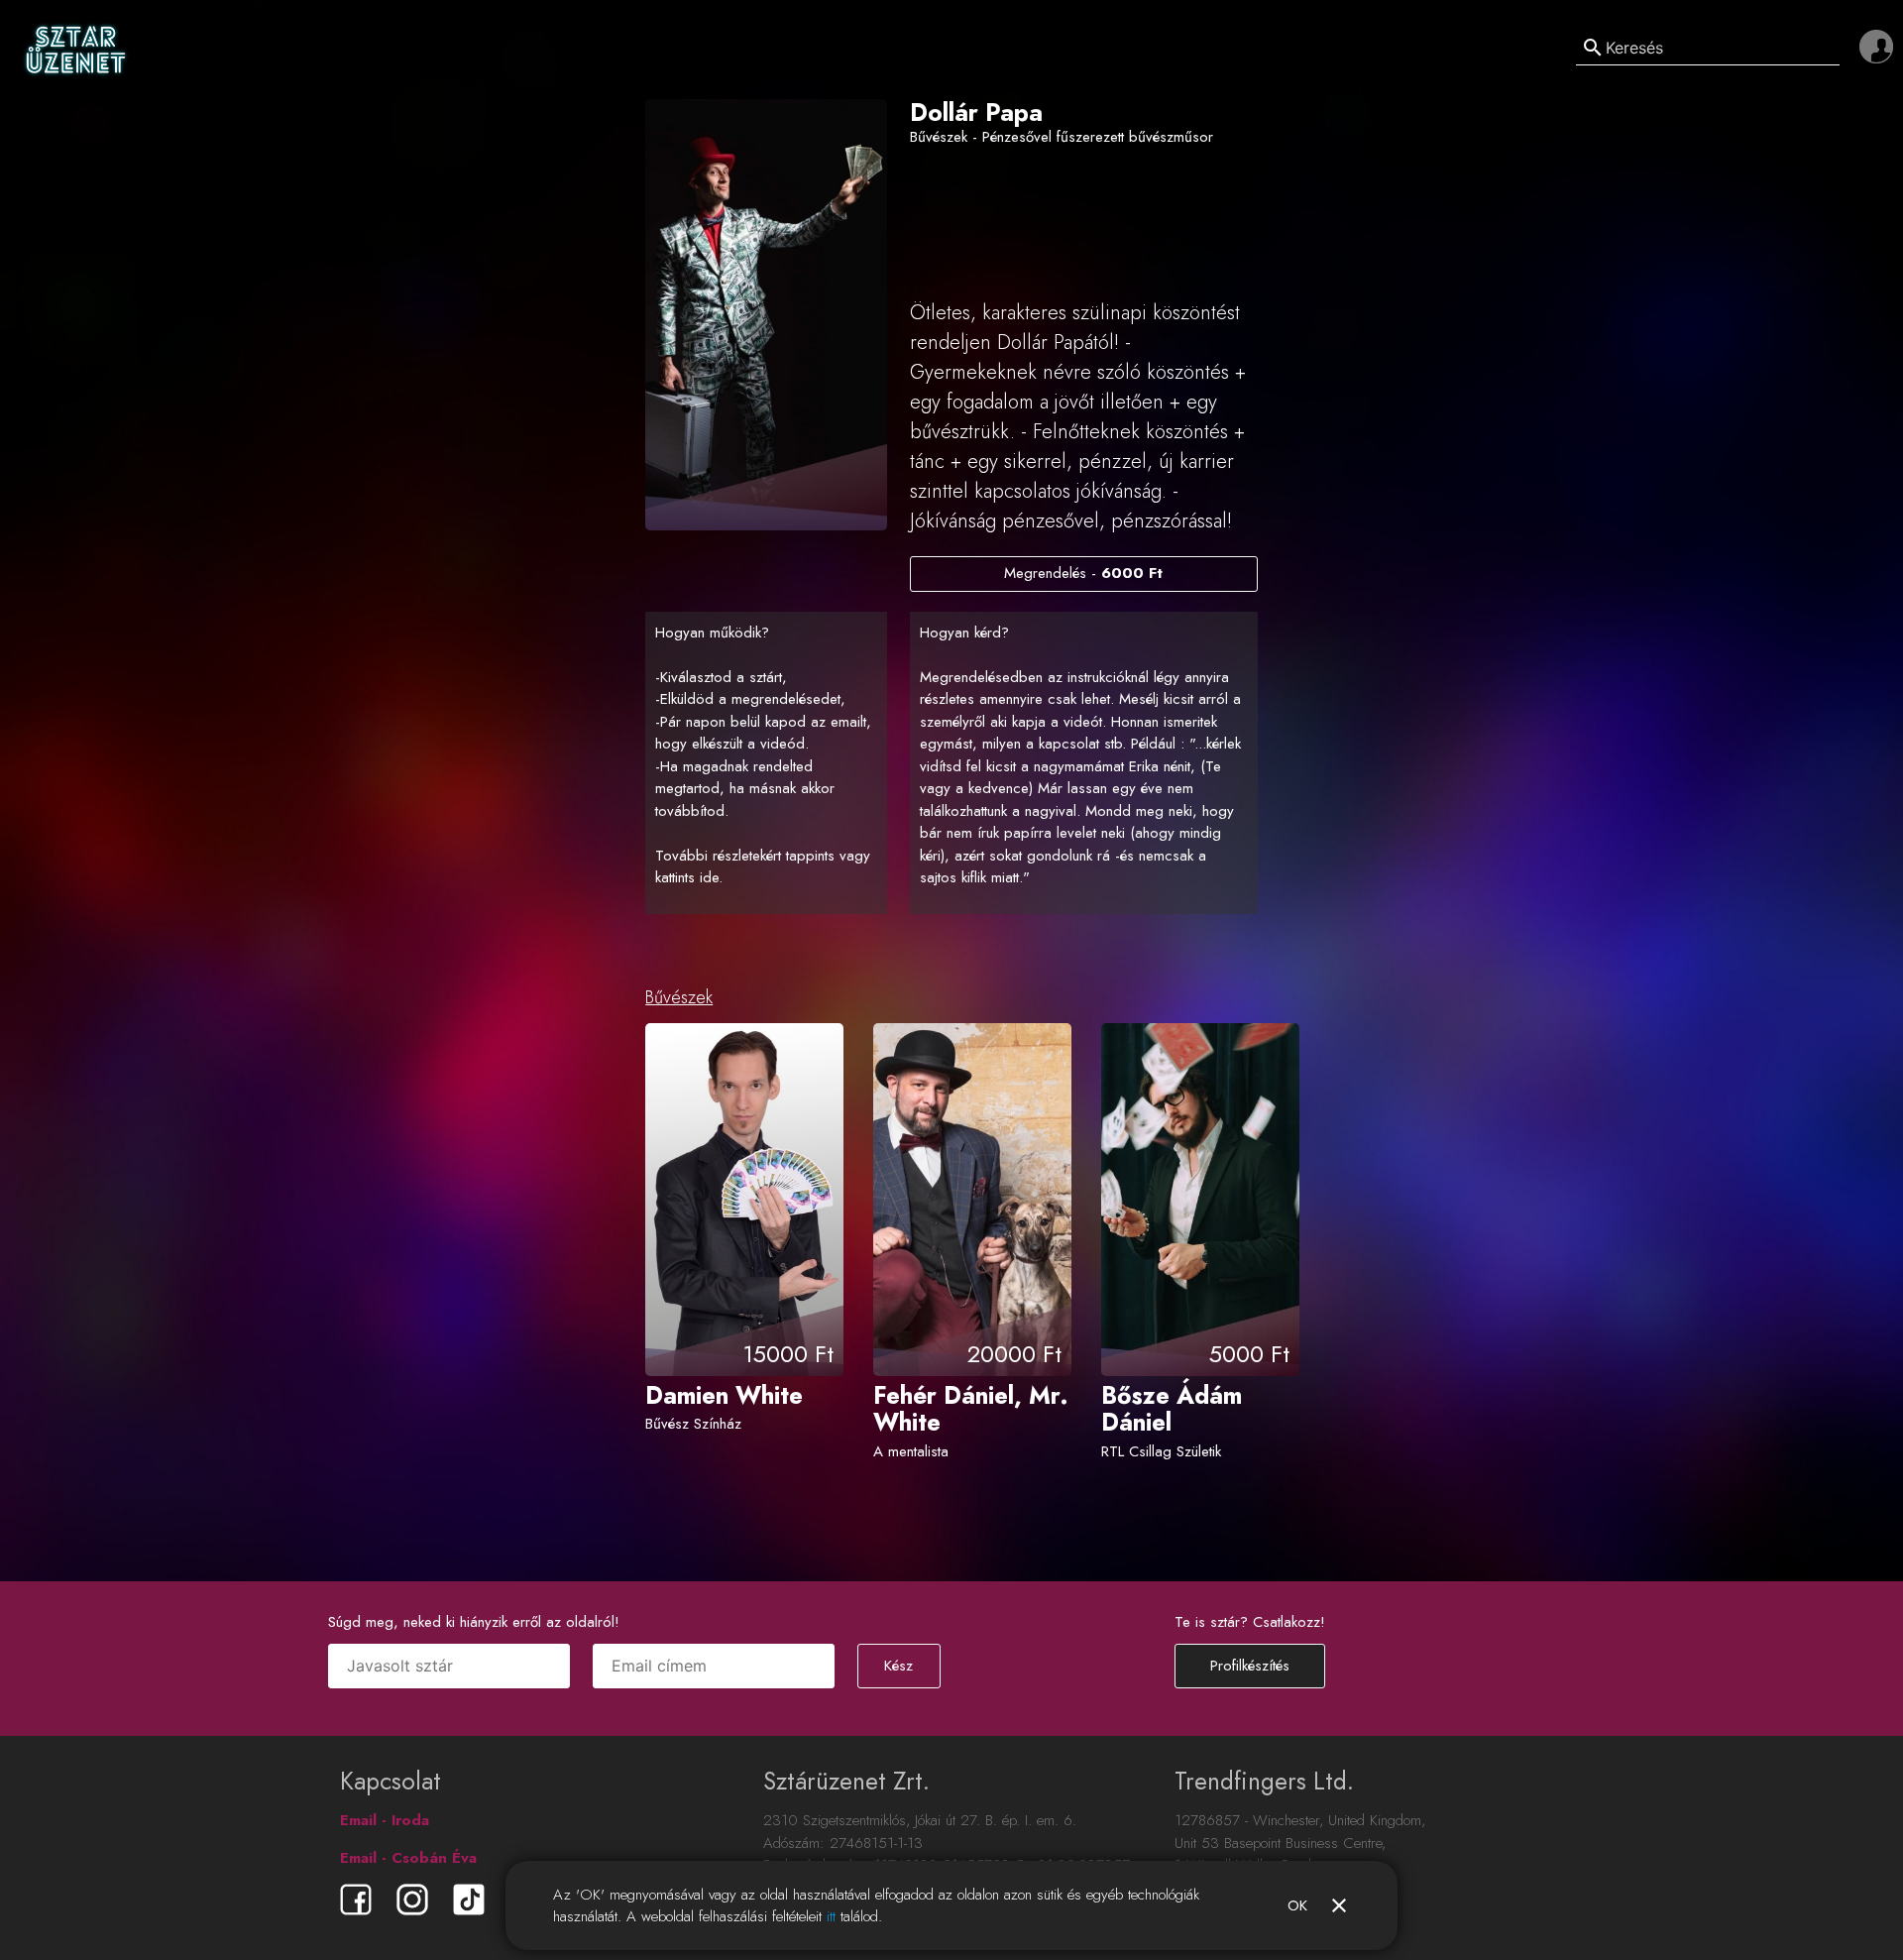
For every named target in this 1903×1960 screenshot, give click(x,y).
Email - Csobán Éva (408, 1858)
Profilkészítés (1250, 1666)
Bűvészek (679, 997)
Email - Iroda (385, 1820)
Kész (898, 1666)
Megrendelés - (1083, 573)
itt (831, 1916)
